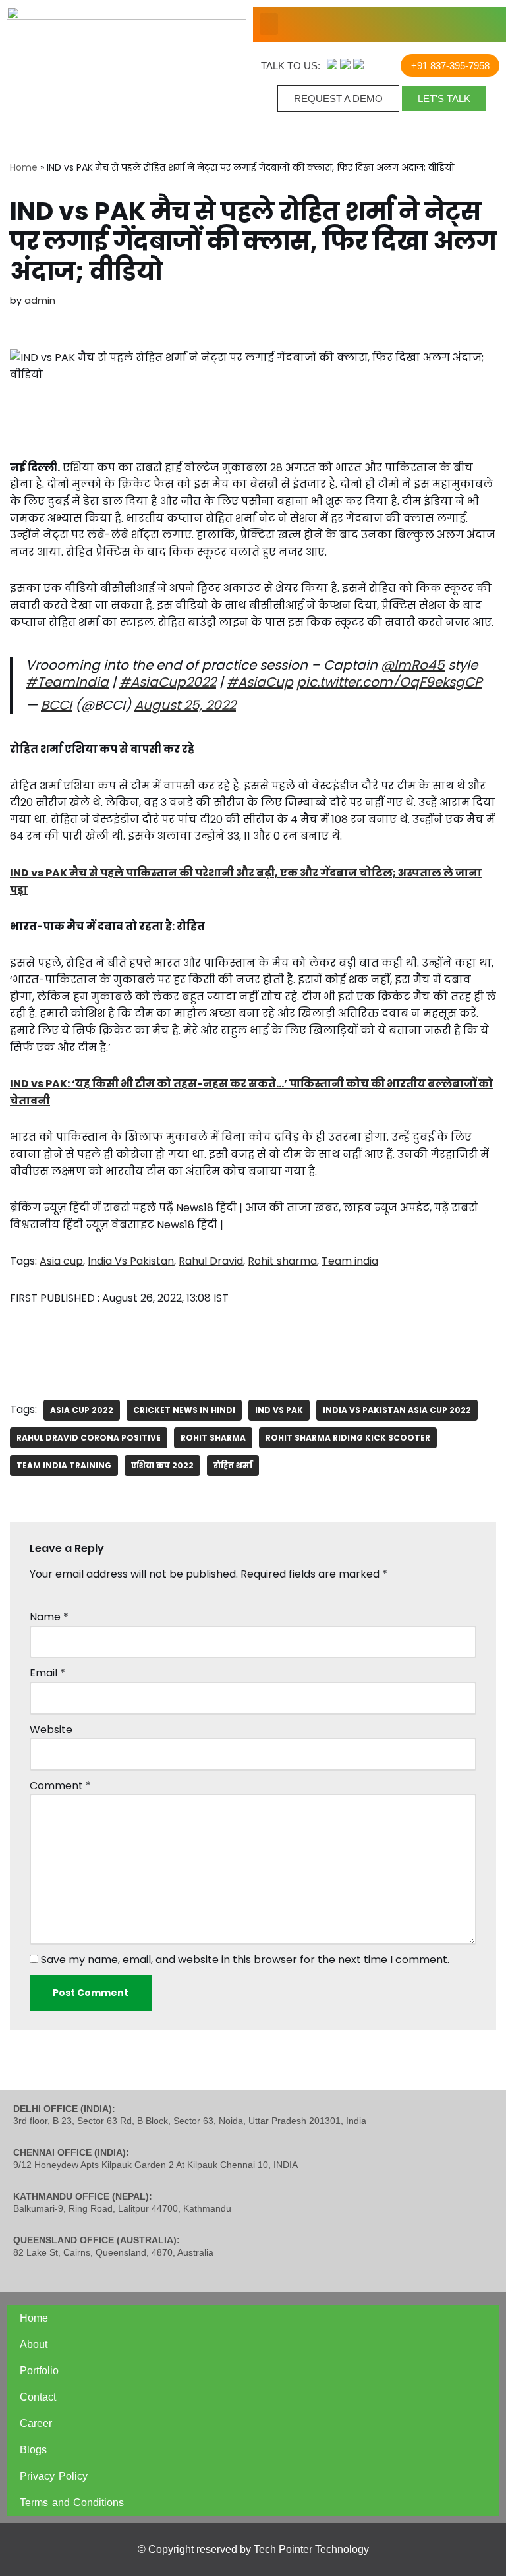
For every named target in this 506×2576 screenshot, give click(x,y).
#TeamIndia (67, 682)
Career (36, 2423)
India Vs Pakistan (131, 1261)
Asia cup (61, 1261)
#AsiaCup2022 (168, 682)
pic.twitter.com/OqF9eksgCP (389, 682)
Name (49, 1617)
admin (40, 301)
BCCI (56, 705)
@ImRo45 (413, 665)
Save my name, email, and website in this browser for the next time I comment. (245, 1960)
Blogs (33, 2450)
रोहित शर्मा (233, 1465)
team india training (64, 1465)
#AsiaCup (260, 682)
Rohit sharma (282, 1261)
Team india (350, 1261)
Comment (60, 1786)
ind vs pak (279, 1410)
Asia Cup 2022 (82, 1410)
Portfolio (39, 2371)
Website (51, 1730)
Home (24, 167)
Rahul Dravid (211, 1261)
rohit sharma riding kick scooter (348, 1438)
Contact (38, 2397)
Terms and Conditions (72, 2503)
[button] (269, 24)
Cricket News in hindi (184, 1410)
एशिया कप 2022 (162, 1465)
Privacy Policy (54, 2476)
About (34, 2344)
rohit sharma (213, 1438)
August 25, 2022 (185, 705)
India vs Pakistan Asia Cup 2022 (397, 1410)
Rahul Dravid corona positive (89, 1438)
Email (47, 1673)
